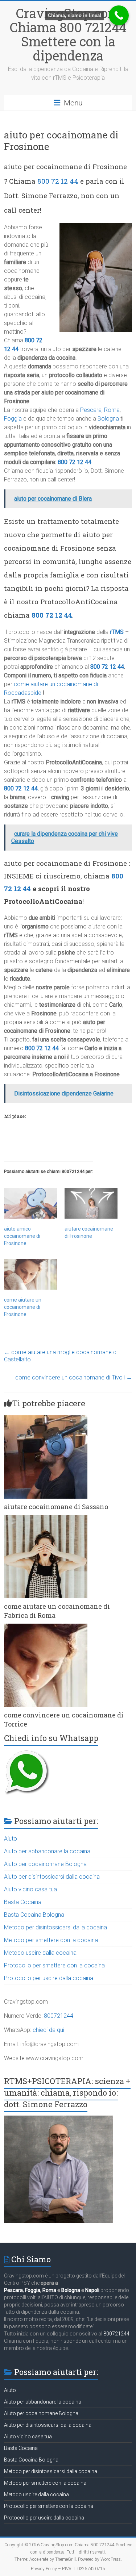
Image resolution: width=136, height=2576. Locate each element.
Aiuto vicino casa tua (30, 1889)
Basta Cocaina (23, 1902)
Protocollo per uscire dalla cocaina (49, 1978)
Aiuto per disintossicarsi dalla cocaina (52, 1877)
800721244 (59, 2016)
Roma (112, 410)
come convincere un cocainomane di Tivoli (74, 1377)
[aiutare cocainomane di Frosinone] (91, 1203)
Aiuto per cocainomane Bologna (45, 1864)
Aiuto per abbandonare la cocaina (47, 1851)
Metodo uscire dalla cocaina (40, 1953)
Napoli (92, 2290)
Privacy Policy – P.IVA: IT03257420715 (68, 2569)
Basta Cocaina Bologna (34, 1915)
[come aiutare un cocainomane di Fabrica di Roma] (46, 1518)
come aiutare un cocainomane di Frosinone (23, 1307)
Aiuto (11, 1839)
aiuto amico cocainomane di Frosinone (22, 1236)
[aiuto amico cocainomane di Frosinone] (30, 1203)
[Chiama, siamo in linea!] (119, 15)
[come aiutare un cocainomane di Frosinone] (30, 1274)
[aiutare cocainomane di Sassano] (46, 1419)
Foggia (13, 419)
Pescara (91, 410)
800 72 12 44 (58, 181)
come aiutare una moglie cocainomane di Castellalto (61, 1356)
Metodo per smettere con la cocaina (51, 1940)
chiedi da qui (48, 2030)
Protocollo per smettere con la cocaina (54, 1965)
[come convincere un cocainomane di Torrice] (46, 1627)
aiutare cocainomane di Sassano (56, 1507)
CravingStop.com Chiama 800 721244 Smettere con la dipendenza (68, 34)
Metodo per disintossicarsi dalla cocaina (55, 1927)
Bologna (108, 419)
